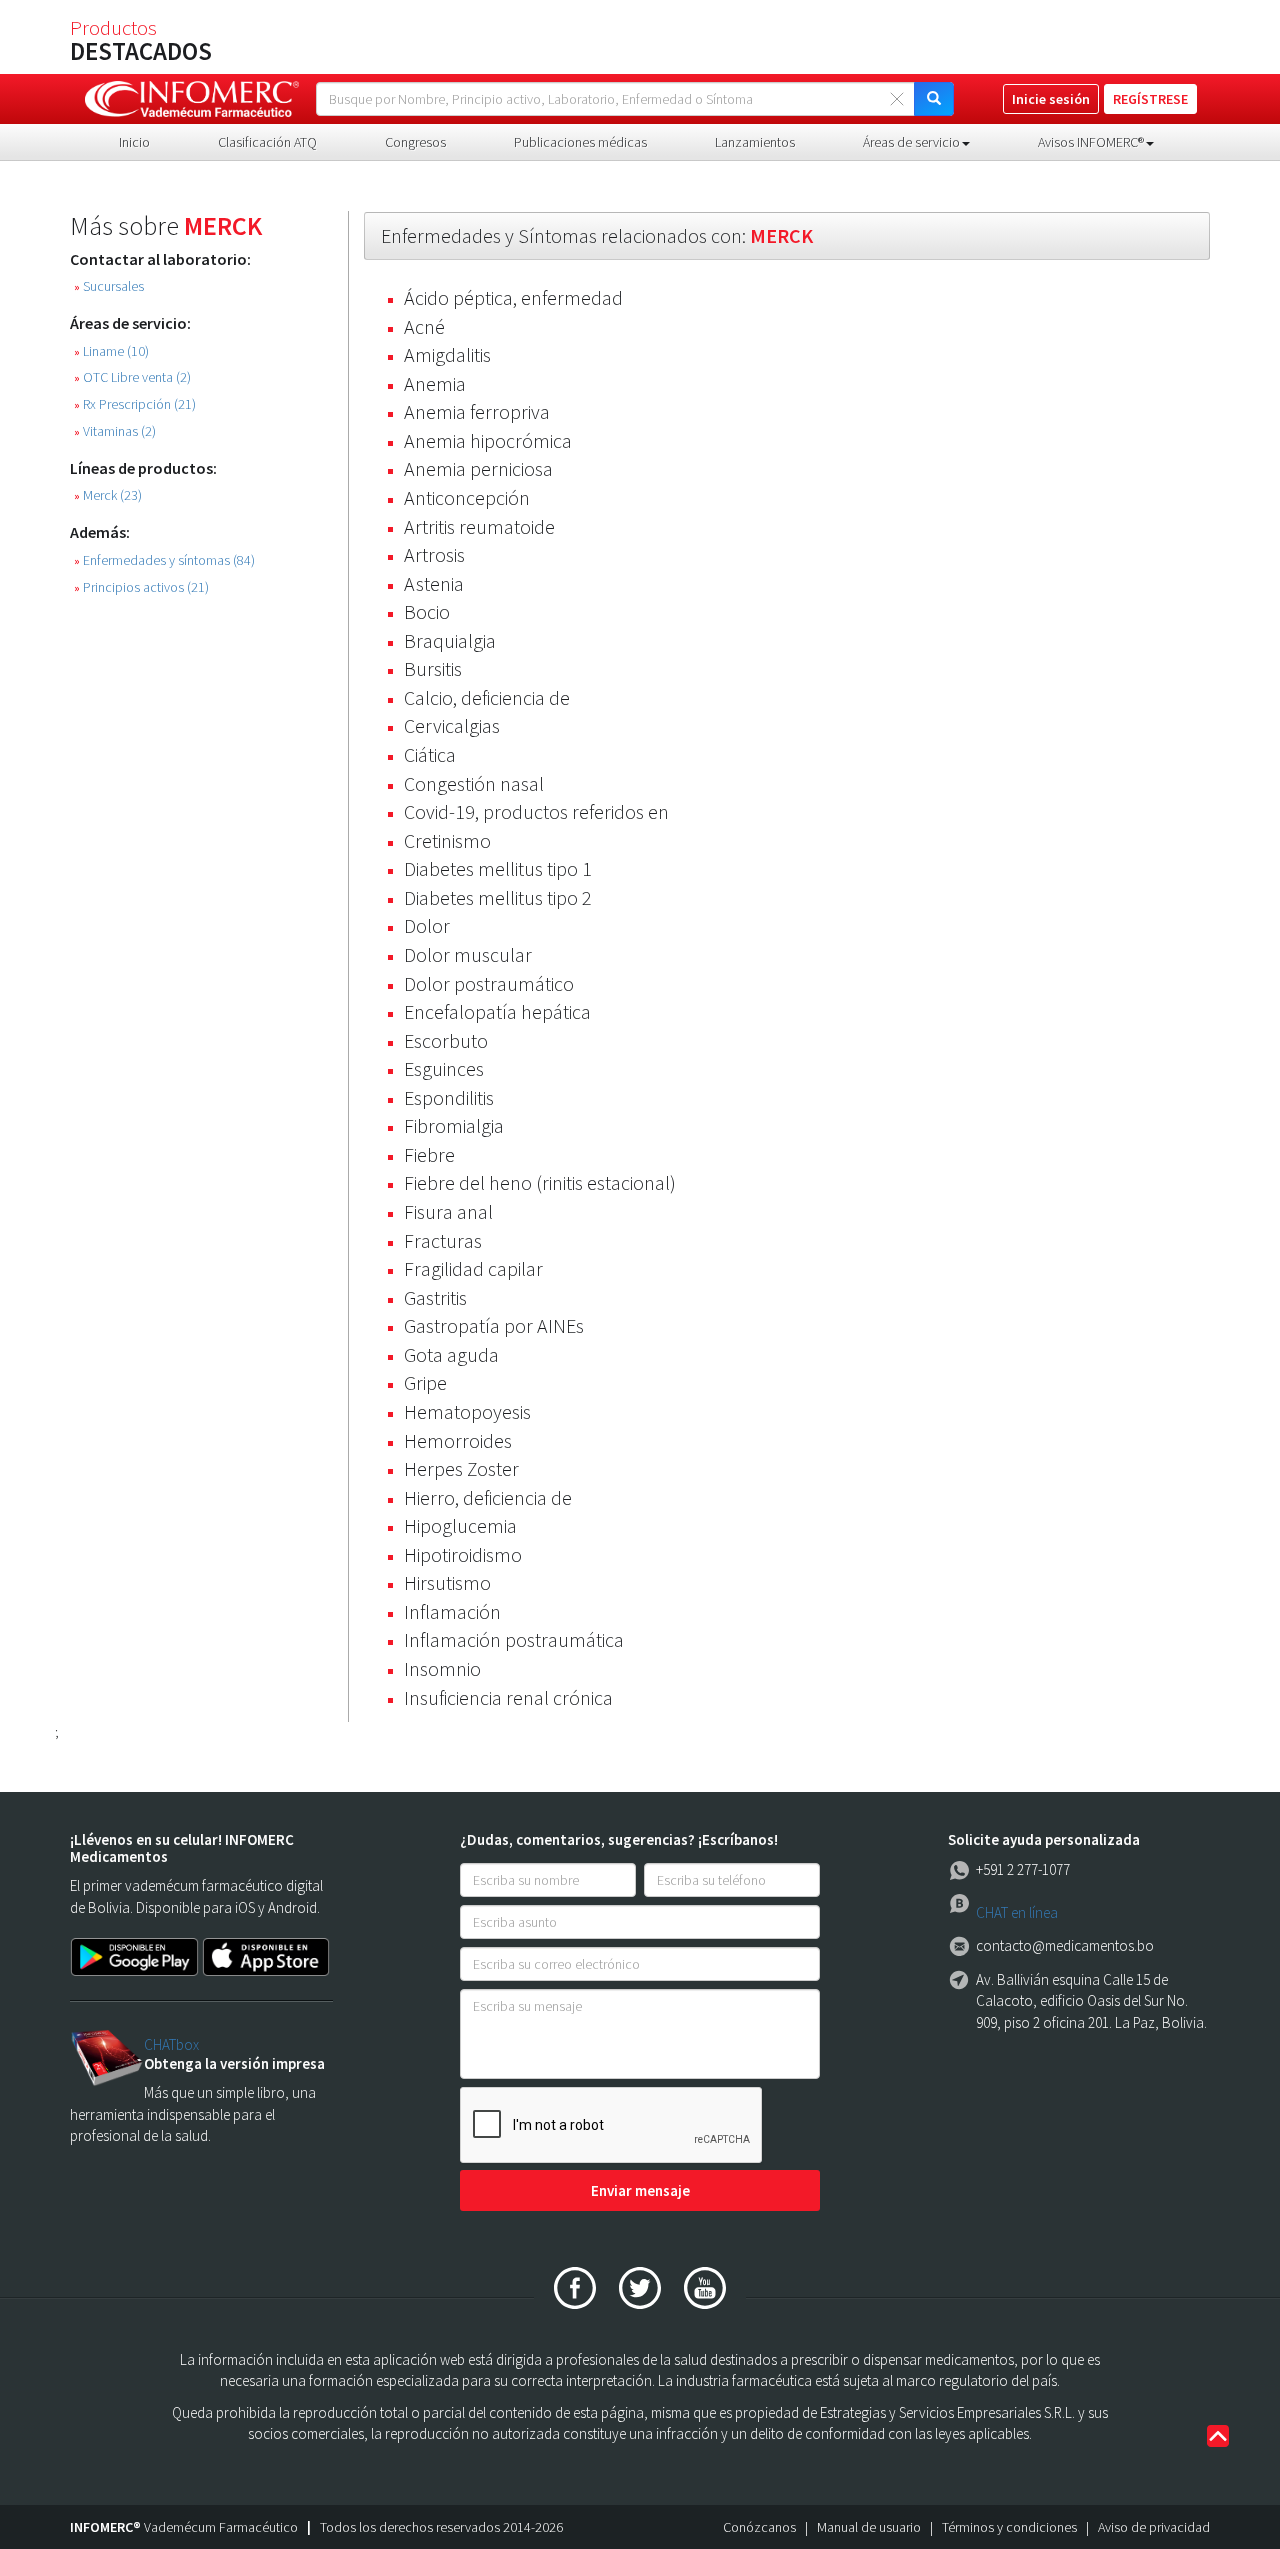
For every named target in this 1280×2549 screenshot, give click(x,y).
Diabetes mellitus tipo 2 (498, 897)
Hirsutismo (447, 1582)
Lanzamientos (755, 142)
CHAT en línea (1017, 1912)
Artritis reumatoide (479, 526)
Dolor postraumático (489, 983)
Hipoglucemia (460, 1525)
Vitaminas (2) (115, 431)
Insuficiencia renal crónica (508, 1697)
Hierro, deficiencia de (488, 1497)
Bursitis (433, 668)
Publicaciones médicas (580, 142)
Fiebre (429, 1154)
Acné (424, 326)
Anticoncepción (467, 497)
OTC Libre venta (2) (132, 377)
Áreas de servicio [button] (911, 142)
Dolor (427, 925)
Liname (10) (111, 351)
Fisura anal (448, 1211)
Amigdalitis (447, 354)
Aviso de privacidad (1154, 2527)
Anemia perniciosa (478, 468)
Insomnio (442, 1668)
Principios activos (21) (141, 587)
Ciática (430, 754)
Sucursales (109, 286)
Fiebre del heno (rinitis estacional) (540, 1182)
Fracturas (443, 1240)
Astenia (434, 583)
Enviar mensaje (640, 2190)
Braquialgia (450, 640)
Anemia (435, 383)
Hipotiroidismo (463, 1554)
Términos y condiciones (1009, 2527)
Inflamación (452, 1611)
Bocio (427, 611)
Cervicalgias (452, 725)
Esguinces (444, 1068)
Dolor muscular (468, 954)
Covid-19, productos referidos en (536, 811)
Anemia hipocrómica (488, 440)
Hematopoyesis (467, 1411)
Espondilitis (449, 1097)
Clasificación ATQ (267, 142)
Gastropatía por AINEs (494, 1325)
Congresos (415, 142)
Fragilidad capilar (473, 1268)
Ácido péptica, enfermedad (513, 297)
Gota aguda (451, 1354)
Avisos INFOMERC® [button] (1091, 142)
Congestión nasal (474, 783)
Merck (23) (108, 495)
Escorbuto (446, 1040)
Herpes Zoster (461, 1468)
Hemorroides (458, 1440)
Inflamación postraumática (514, 1639)
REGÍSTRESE (1150, 99)
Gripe (425, 1382)
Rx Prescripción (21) (135, 404)
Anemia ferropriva (477, 411)
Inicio (134, 142)
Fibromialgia (454, 1125)
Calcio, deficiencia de (487, 697)
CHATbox (171, 2044)
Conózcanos (759, 2527)
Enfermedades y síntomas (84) (164, 560)
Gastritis (435, 1297)
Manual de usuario (869, 2527)
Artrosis (434, 554)
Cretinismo (447, 840)
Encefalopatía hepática (497, 1011)
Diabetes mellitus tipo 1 (498, 868)
